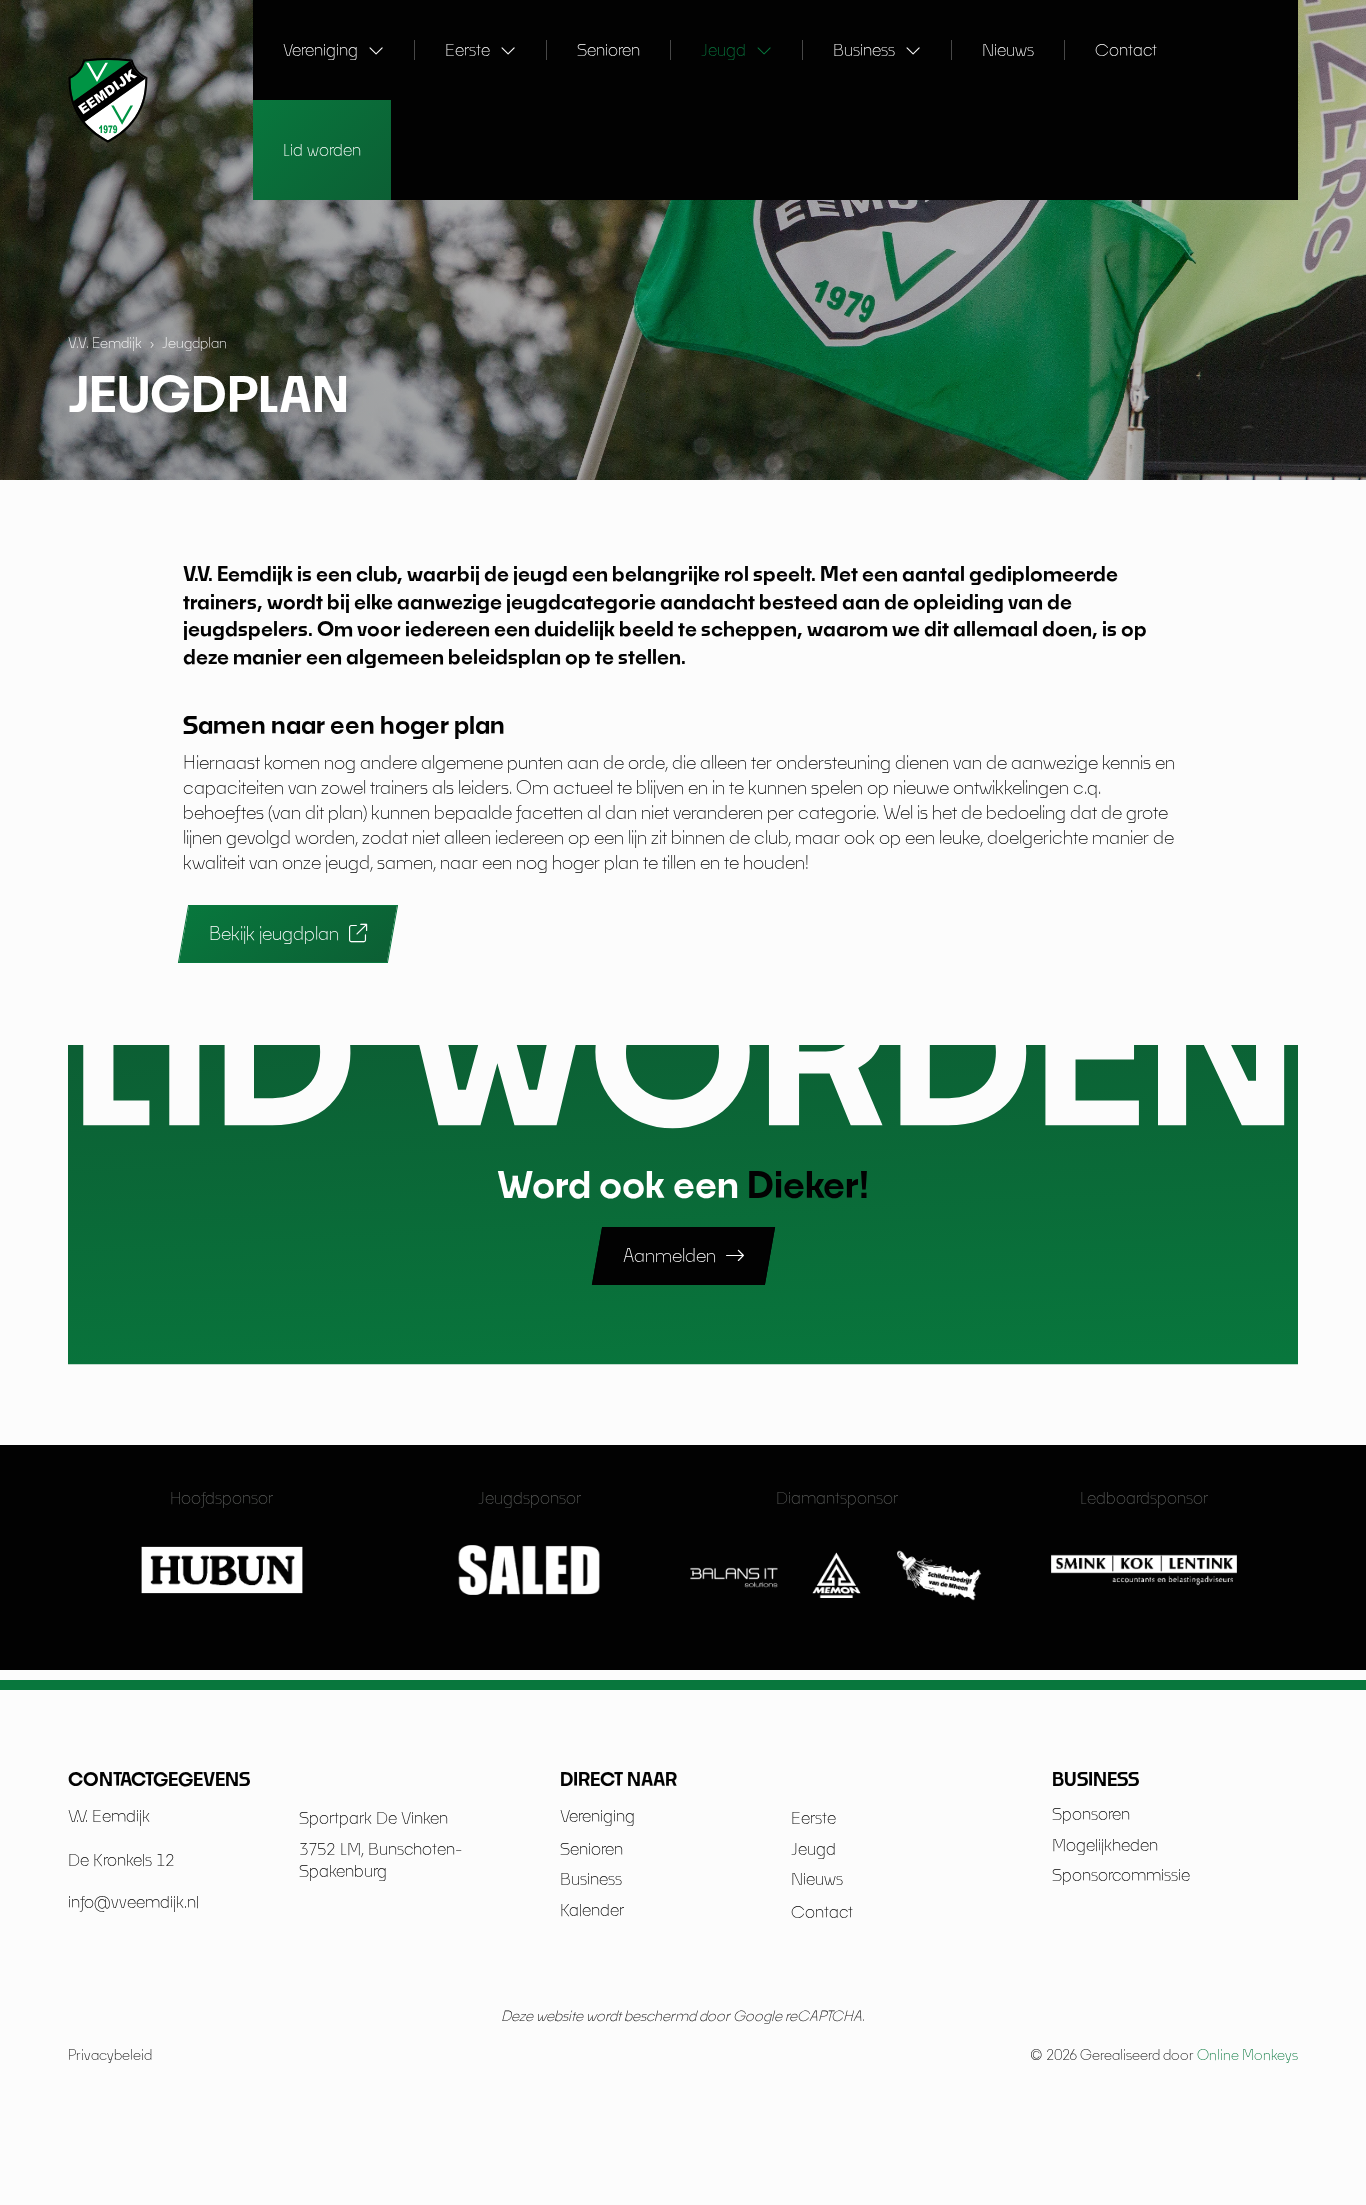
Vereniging (320, 49)
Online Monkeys (1247, 2054)
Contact (1126, 49)
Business (864, 49)
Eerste (467, 49)
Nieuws (1008, 49)
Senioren (608, 49)
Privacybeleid (110, 2054)
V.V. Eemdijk (105, 342)
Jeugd (723, 49)
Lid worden (322, 149)
